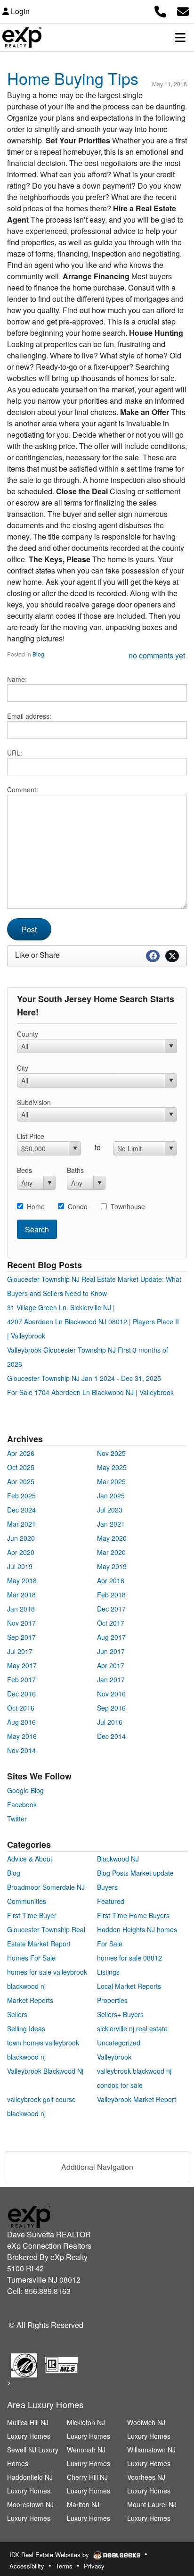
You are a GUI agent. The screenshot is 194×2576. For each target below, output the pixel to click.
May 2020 (112, 1538)
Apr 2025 (21, 1481)
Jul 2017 (20, 1651)
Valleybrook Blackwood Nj (45, 2071)
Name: (17, 679)
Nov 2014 (21, 1750)
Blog (38, 654)
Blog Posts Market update (135, 1873)
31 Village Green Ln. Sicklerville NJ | (61, 1307)
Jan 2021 (111, 1524)
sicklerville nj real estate (132, 2028)
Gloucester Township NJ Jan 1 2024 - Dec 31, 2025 (84, 1378)
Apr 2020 (21, 1552)
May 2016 (22, 1736)
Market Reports (30, 2000)
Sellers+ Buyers (120, 2014)
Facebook (22, 1804)
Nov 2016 (111, 1694)
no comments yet (157, 655)
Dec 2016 (21, 1694)
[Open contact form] (183, 10)
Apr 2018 (111, 1580)
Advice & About (30, 1859)
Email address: (29, 716)
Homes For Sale (31, 1958)
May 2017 (22, 1665)
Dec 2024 (21, 1510)
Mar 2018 (21, 1595)
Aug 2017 (111, 1637)
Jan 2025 (111, 1496)
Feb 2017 (21, 1679)
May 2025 (112, 1467)
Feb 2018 (111, 1595)
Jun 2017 (111, 1651)
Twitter (17, 1819)
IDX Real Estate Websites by (50, 2555)
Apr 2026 (21, 1453)
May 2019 (112, 1566)
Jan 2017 (111, 1679)
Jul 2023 (110, 1510)
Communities (27, 1901)
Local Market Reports (129, 1986)
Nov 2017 (21, 1623)
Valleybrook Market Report (137, 2099)
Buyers (107, 1887)
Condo (78, 1206)
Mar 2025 (111, 1481)
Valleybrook (114, 2057)
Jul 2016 (110, 1722)
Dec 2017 (111, 1609)
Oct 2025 (21, 1467)
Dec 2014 (111, 1736)
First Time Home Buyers (133, 1915)
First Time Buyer (32, 1915)
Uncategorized (119, 2043)
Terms (64, 2566)
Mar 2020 (111, 1552)
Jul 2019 (20, 1566)
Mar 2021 (21, 1524)
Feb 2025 (21, 1496)
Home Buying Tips (73, 78)
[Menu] (180, 37)
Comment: (23, 789)
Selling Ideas (26, 2028)
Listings (108, 1972)
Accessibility (27, 2566)
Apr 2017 (111, 1665)
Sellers (17, 2014)
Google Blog (25, 1790)
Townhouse (128, 1206)
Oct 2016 (21, 1708)
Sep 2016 (111, 1708)
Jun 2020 (21, 1538)
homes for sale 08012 (129, 1958)
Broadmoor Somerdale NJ (46, 1887)
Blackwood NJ (118, 1859)
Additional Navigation (97, 2167)
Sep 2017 (21, 1637)
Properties (112, 2000)
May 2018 (22, 1580)
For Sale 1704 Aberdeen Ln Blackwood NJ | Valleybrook (90, 1392)
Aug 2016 (21, 1722)
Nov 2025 (111, 1453)
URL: (15, 753)
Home (36, 1206)
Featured (111, 1901)
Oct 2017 (111, 1623)
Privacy (94, 2566)
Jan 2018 (21, 1609)
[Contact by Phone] (160, 10)
